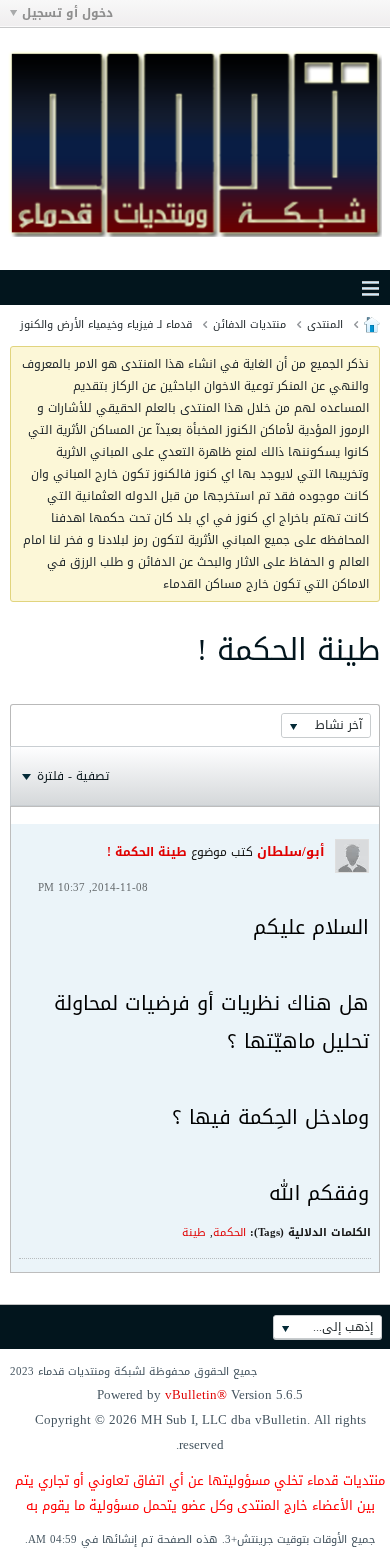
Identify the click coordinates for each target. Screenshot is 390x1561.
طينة (194, 1232)
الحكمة (229, 1232)
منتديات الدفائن (249, 324)
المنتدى (325, 324)
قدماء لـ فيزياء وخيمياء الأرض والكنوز (106, 324)
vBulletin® (196, 1394)
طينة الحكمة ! (147, 852)
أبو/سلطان (291, 851)
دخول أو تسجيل (67, 13)
